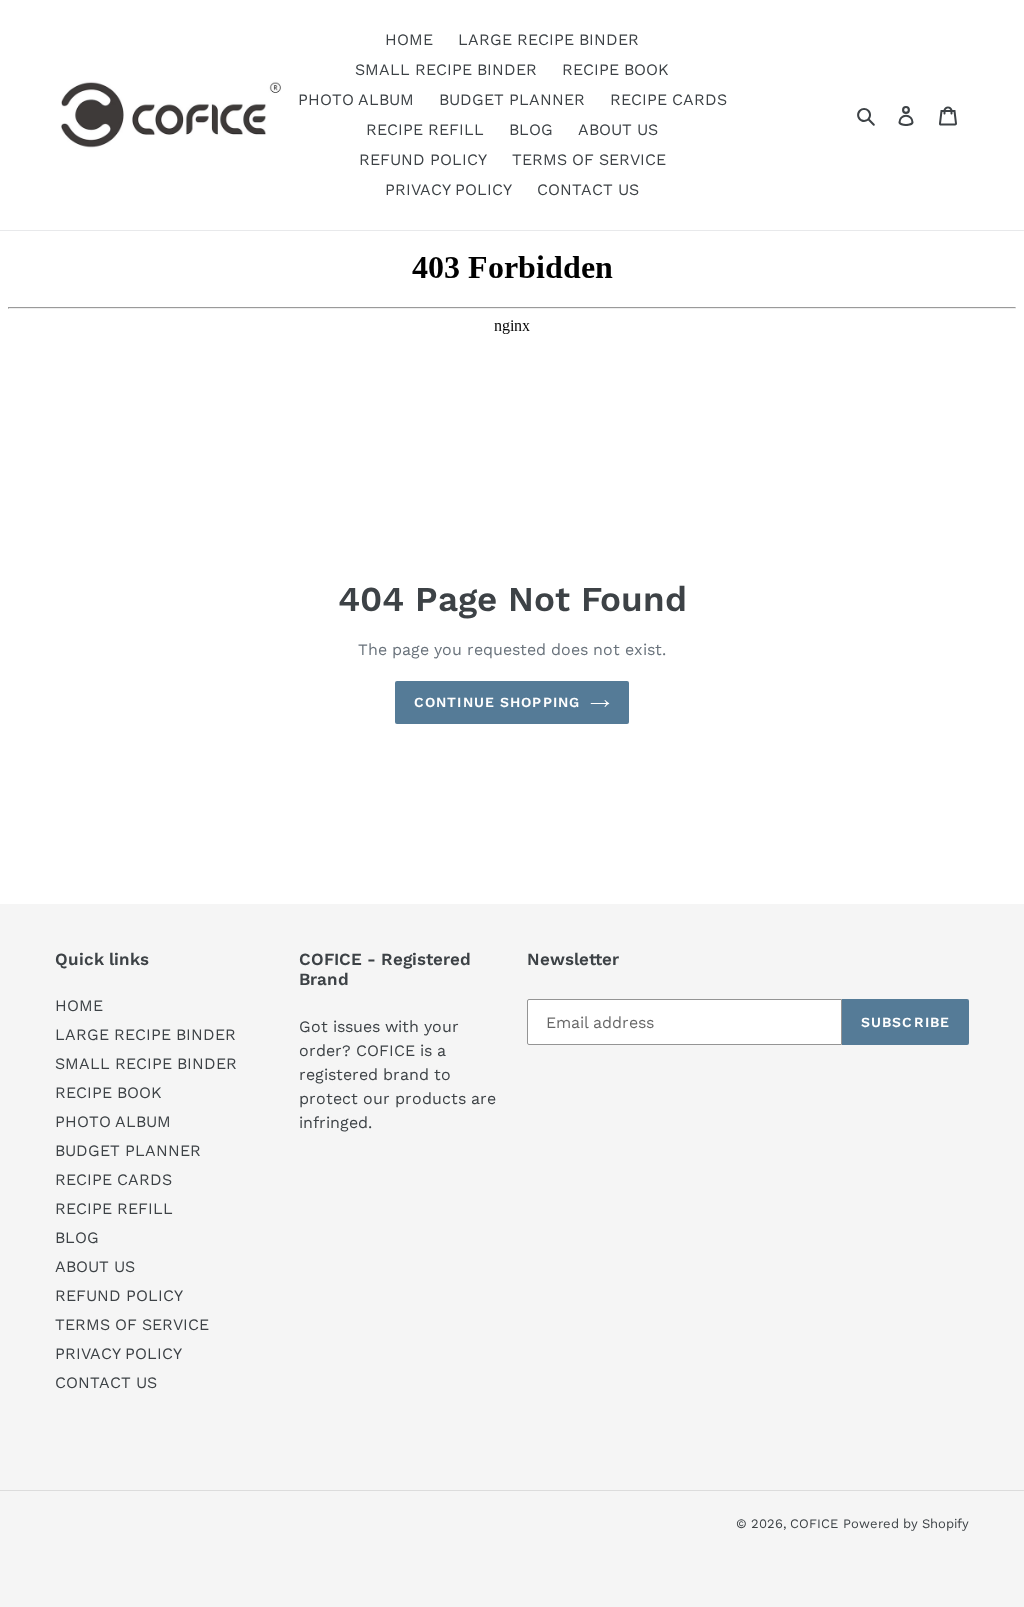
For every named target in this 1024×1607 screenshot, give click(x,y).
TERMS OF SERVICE (132, 1324)
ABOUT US (95, 1266)
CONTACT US (106, 1382)
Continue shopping (497, 702)
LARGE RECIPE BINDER (145, 1034)
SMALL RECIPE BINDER (146, 1063)
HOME (79, 1005)
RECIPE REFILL (114, 1208)
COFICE (814, 1523)
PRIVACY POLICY (118, 1353)
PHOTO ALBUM (113, 1121)
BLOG (77, 1237)
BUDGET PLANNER (128, 1150)
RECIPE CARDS (113, 1179)
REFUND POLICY (119, 1295)
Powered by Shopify (906, 1523)
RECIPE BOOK (108, 1092)
